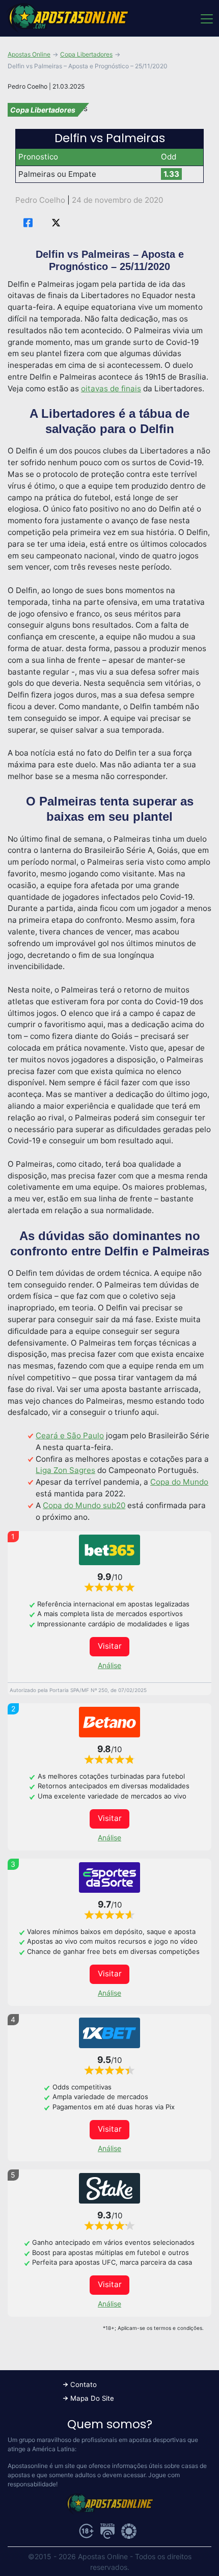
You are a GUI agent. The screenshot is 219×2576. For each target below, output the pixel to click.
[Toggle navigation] (206, 18)
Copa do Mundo (179, 1482)
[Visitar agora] (109, 1550)
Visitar (110, 1646)
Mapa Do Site (92, 2398)
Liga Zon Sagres (65, 1470)
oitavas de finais (111, 388)
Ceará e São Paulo (70, 1435)
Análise (109, 1665)
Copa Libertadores (86, 54)
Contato (84, 2384)
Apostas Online (29, 54)
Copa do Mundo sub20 (84, 1505)
